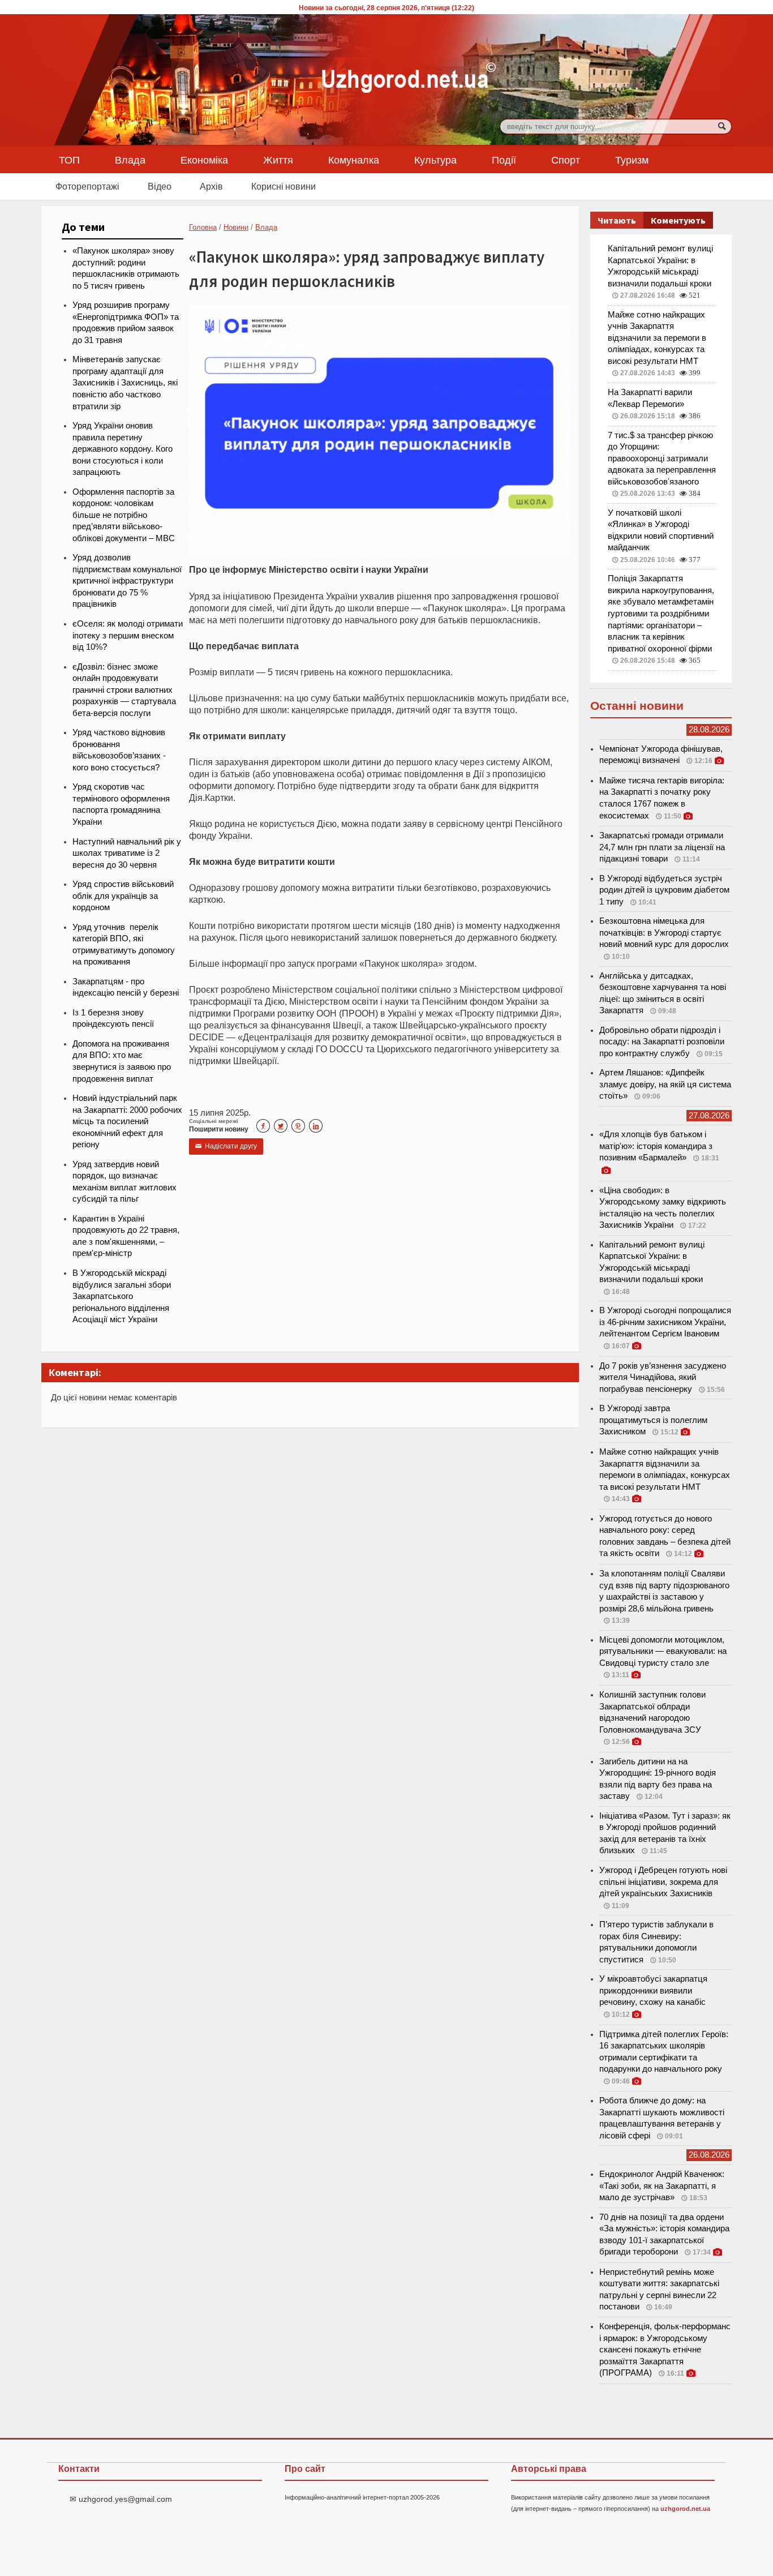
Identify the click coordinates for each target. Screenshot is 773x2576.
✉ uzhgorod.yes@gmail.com (121, 2499)
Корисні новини (284, 186)
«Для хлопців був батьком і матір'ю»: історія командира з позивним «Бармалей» (656, 1146)
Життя (278, 160)
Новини (236, 227)
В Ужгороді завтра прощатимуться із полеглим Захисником (653, 1420)
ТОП (69, 160)
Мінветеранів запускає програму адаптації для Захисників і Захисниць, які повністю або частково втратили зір (125, 383)
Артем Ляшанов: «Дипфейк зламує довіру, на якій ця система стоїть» (665, 1084)
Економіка (204, 160)
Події (504, 160)
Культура (435, 160)
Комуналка (354, 160)
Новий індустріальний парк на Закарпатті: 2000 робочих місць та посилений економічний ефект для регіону (127, 1121)
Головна (203, 227)
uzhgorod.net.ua (685, 2509)
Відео (160, 186)
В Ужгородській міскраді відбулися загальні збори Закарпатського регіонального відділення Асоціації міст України (122, 1296)
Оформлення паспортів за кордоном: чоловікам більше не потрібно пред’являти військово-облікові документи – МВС (124, 515)
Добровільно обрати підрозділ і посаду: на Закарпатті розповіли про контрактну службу (662, 1042)
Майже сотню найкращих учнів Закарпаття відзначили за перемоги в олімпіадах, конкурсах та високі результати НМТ (657, 338)
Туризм (632, 160)
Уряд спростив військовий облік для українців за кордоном (123, 896)
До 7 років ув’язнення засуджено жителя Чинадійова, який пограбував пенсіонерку (663, 1377)
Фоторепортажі (87, 186)
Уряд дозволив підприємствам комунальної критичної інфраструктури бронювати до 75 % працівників (127, 581)
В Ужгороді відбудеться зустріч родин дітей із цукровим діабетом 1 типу (664, 890)
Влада (130, 160)
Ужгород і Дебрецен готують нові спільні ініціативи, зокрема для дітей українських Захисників (663, 1882)
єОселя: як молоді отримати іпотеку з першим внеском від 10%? (128, 635)
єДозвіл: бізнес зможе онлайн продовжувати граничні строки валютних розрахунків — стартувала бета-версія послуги (124, 690)
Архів (211, 186)
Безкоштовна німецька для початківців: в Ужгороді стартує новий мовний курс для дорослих (664, 933)
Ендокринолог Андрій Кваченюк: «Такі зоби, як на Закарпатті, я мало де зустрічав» (662, 2186)
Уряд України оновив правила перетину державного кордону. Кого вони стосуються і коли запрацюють (123, 449)
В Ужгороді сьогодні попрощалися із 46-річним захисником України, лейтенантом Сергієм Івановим (665, 1322)
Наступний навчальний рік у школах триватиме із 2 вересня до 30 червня (127, 853)
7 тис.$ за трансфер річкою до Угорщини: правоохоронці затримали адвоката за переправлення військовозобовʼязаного (662, 458)
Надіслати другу (226, 1146)
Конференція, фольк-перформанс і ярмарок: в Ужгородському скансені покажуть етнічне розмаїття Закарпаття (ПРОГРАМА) (665, 2350)
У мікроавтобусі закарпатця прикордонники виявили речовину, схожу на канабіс (653, 1990)
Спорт (566, 160)
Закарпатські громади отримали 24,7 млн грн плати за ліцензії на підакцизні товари (662, 847)
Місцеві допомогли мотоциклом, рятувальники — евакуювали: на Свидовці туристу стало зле (663, 1651)
